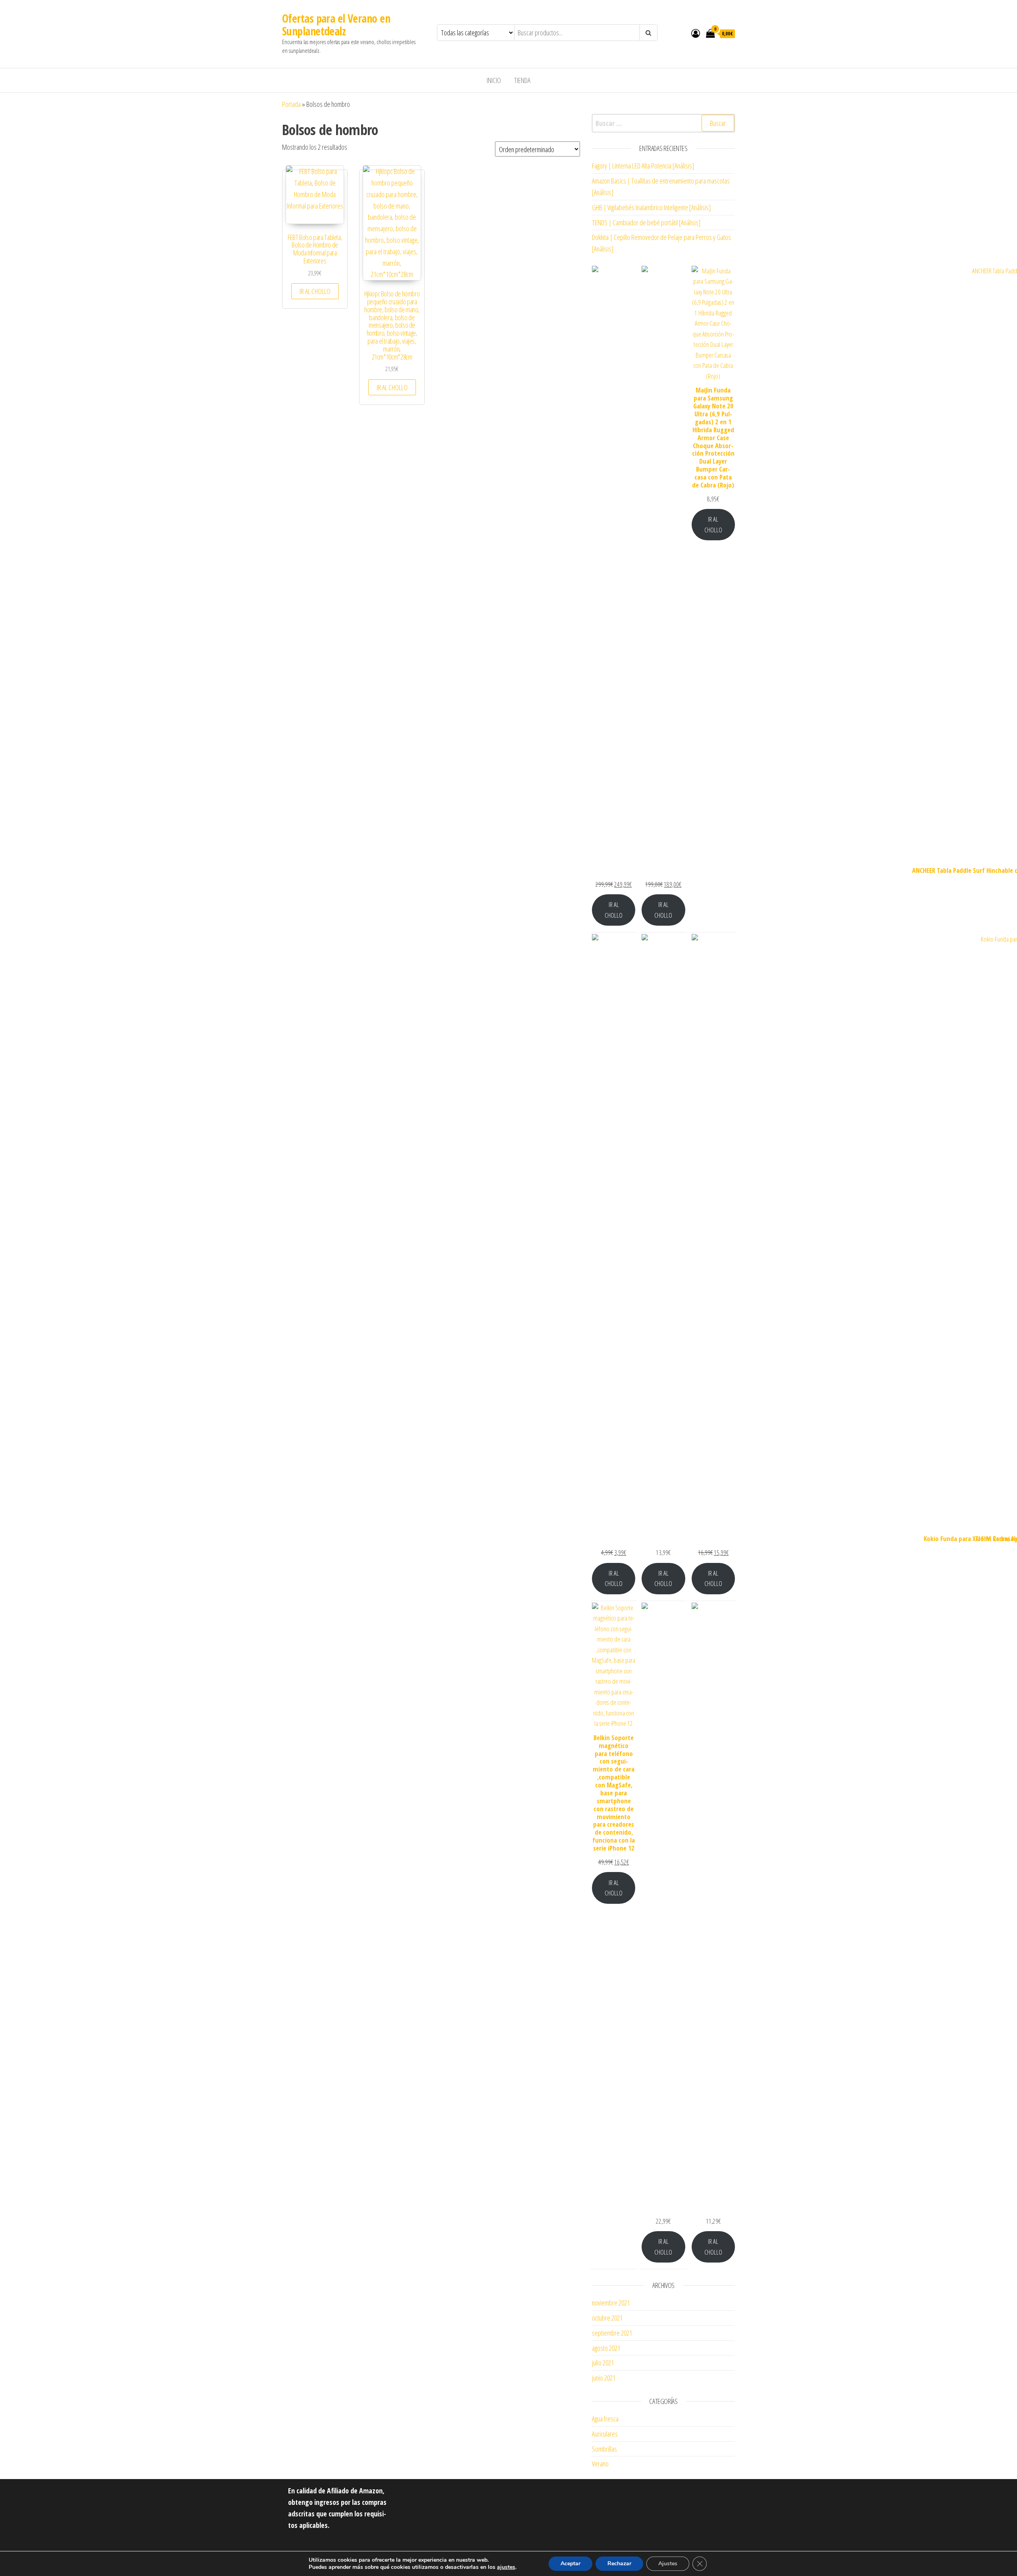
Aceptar (570, 2563)
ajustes (506, 2567)
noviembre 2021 (611, 2303)
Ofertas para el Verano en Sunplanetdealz (336, 25)
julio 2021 (603, 2363)
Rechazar (619, 2563)
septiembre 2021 (612, 2333)
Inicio (494, 80)
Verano (600, 2464)
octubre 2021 (607, 2318)
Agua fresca (605, 2419)
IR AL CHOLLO (315, 291)
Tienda (522, 80)
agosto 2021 (606, 2348)
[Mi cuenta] (696, 33)
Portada (291, 104)
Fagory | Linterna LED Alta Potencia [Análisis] (643, 166)
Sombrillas (604, 2449)
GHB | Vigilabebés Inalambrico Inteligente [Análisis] (651, 207)
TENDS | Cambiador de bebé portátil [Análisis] (646, 222)
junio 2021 (604, 2378)
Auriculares (605, 2434)
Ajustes (668, 2563)
